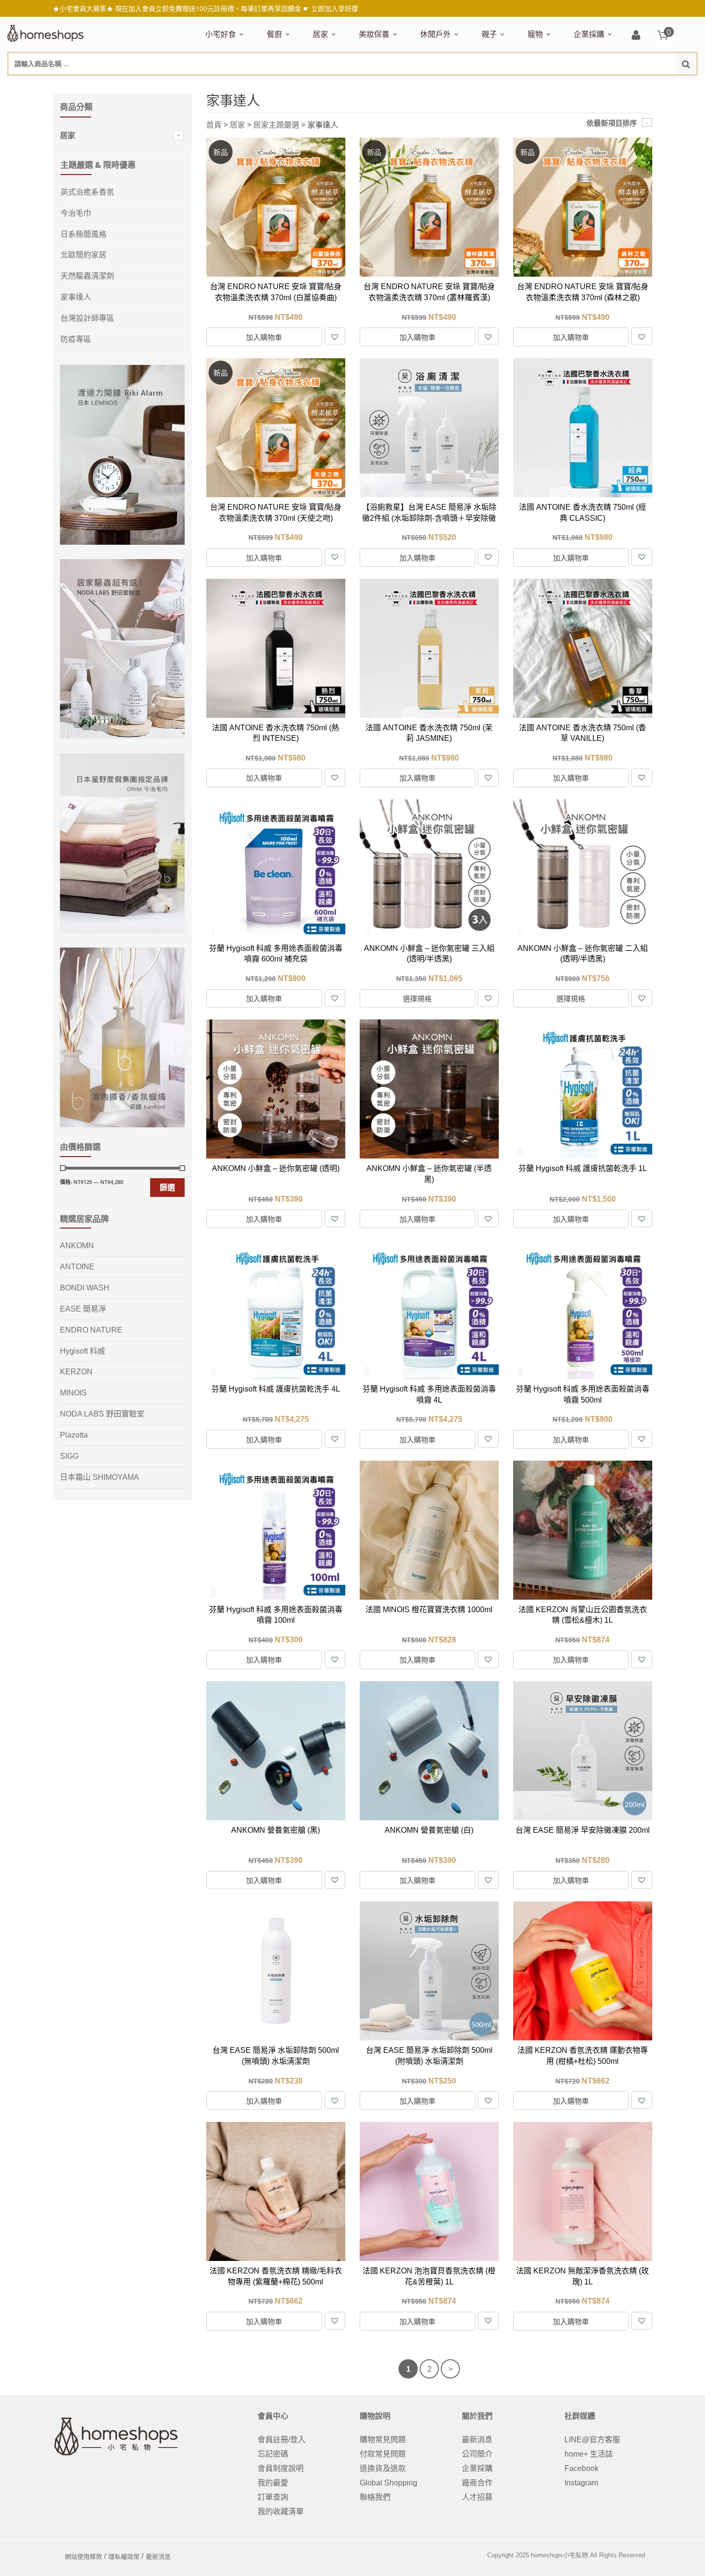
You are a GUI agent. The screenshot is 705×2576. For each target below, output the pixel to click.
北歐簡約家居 (83, 255)
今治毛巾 (76, 213)
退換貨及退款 (383, 2468)
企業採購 (589, 34)
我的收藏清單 (281, 2512)
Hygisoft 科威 (82, 1351)
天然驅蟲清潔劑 (87, 276)
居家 (320, 34)
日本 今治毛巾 (334, 85)
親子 (489, 34)
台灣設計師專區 (87, 318)
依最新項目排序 (612, 123)
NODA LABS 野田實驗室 (102, 1414)
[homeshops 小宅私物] (46, 32)
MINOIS (73, 1393)
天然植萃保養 (379, 85)
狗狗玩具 (636, 85)
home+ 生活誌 (589, 2454)
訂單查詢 (273, 2497)
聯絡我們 (375, 2497)
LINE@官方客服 (592, 2440)
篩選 (167, 1187)
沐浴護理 (590, 85)
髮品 (556, 85)
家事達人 (76, 297)
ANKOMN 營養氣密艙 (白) (429, 1830)
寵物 (535, 34)
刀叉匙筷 (471, 85)
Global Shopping (388, 2483)
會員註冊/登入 (282, 2440)
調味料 (302, 85)
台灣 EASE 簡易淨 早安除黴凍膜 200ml (583, 1830)
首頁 (214, 125)
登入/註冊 (636, 36)
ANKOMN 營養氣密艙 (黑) (276, 1830)
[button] (335, 336)
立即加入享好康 (335, 8)
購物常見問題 (383, 2440)
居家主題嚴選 (276, 125)
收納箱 (514, 85)
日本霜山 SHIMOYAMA (100, 1477)
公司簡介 (477, 2454)
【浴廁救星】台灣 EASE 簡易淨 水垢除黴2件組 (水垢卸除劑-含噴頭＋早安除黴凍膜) (429, 518)
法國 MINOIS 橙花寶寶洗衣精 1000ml (429, 1610)
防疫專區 (76, 339)
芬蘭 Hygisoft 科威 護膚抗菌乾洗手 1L (583, 1168)
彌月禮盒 (494, 85)
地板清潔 (422, 85)
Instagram (581, 2483)
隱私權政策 (124, 2557)
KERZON (76, 1372)
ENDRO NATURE (91, 1330)
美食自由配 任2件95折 (232, 85)
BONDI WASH (85, 1288)
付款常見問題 (383, 2454)
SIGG (69, 1456)
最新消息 (477, 2440)
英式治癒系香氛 (87, 192)
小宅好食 (221, 34)
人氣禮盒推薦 (287, 85)
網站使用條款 (83, 2557)
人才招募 (477, 2497)
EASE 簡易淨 (83, 1309)
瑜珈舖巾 (625, 85)
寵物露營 (540, 85)
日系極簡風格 (83, 234)
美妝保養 (374, 34)
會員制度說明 (281, 2468)
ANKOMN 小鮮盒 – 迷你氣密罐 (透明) (276, 1168)
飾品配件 (529, 85)
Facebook (582, 2468)
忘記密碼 (273, 2454)
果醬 (394, 85)
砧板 (368, 85)
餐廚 (274, 34)
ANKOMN (77, 1246)
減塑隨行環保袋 (445, 85)
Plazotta (74, 1435)
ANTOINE (77, 1267)
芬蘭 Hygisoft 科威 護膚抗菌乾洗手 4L (276, 1389)
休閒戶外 (435, 34)
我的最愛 (273, 2483)
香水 (460, 85)
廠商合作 (477, 2483)
